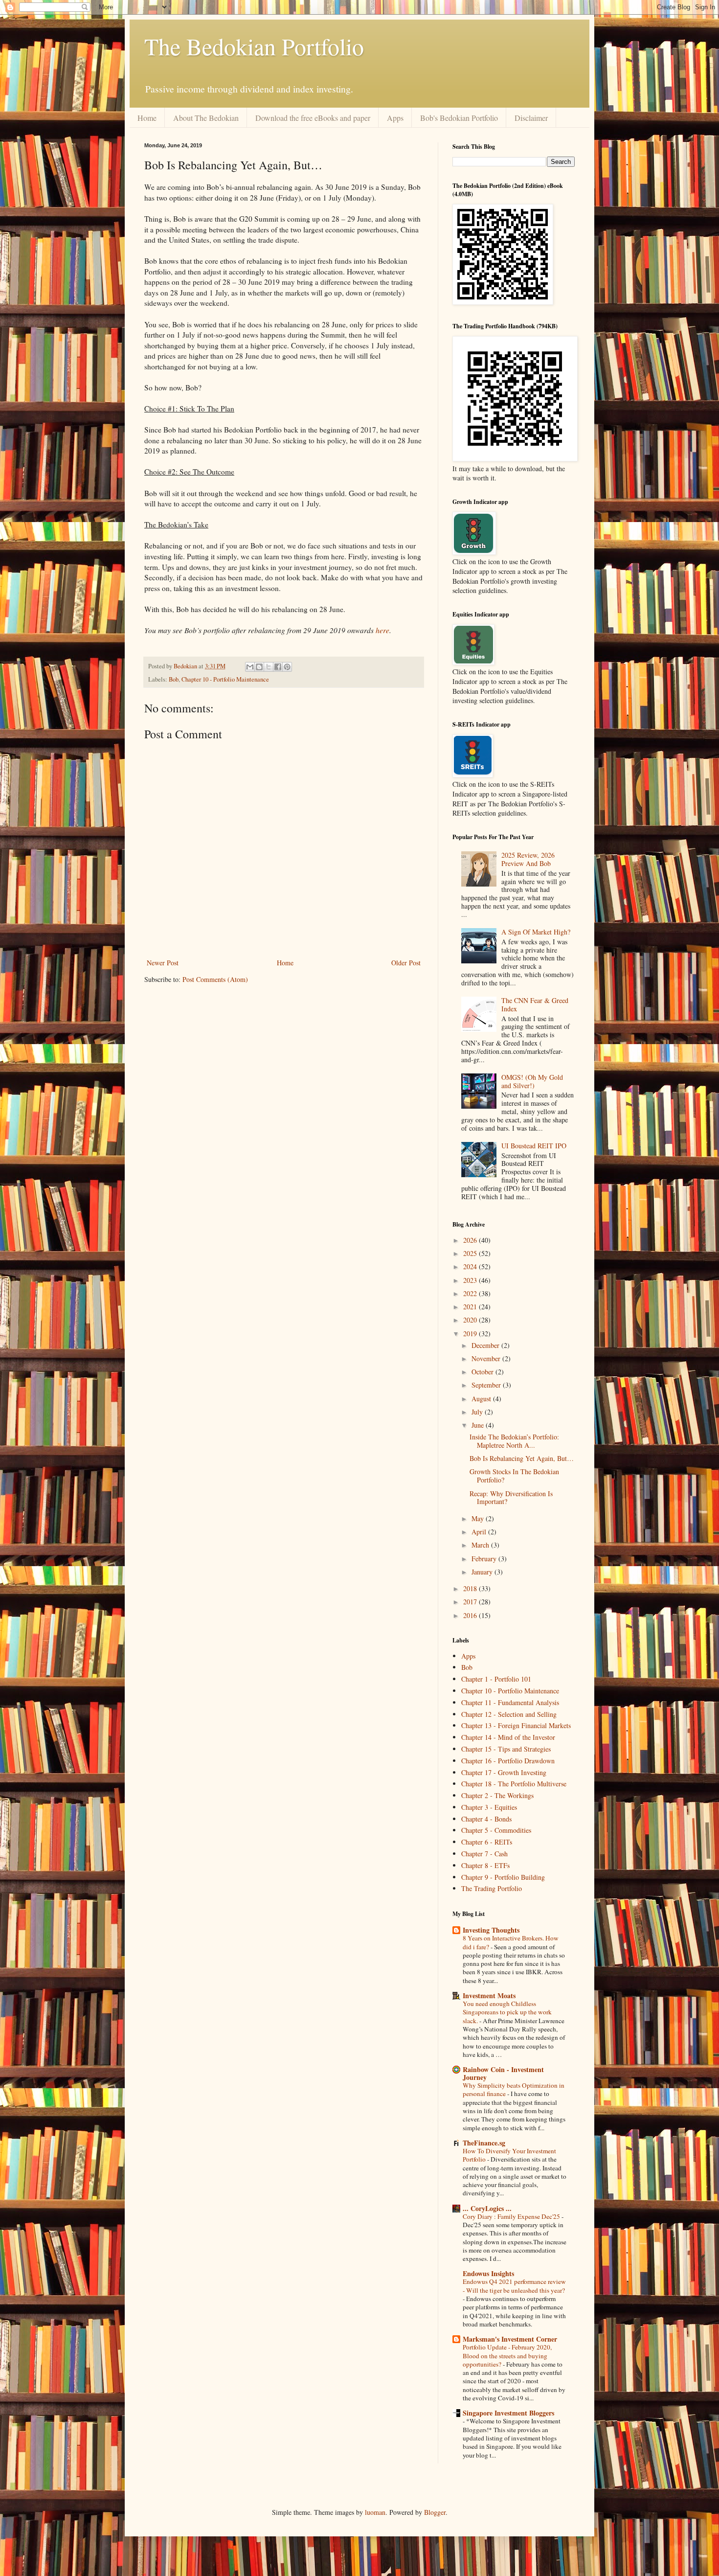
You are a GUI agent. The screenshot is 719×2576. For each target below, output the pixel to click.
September (487, 1385)
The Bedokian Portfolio (254, 46)
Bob (174, 679)
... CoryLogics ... (487, 2208)
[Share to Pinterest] (287, 667)
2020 (471, 1320)
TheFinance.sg (484, 2143)
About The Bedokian (206, 118)
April (480, 1532)
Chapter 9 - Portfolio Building (503, 1877)
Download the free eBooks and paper (313, 118)
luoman (375, 2512)
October (483, 1372)
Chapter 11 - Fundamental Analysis (510, 1702)
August (482, 1399)
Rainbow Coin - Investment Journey (503, 2073)
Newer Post (163, 963)
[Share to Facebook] (278, 667)
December (486, 1345)
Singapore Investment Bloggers (508, 2413)
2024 (471, 1266)
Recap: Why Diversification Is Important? (511, 1498)
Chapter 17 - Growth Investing (504, 1772)
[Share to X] (269, 667)
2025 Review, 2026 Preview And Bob (528, 859)
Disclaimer (531, 118)
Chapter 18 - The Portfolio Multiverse (514, 1784)
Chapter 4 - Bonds (486, 1819)
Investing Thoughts (491, 1930)
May (479, 1518)
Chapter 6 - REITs (487, 1842)
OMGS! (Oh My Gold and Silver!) (532, 1081)
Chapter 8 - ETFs (485, 1865)
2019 (471, 1334)
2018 (471, 1588)
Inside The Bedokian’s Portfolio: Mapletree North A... (514, 1441)
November (487, 1358)
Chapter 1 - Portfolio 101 (496, 1679)
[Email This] (250, 667)
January (483, 1572)
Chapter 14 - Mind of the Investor (508, 1737)
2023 (471, 1280)
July (478, 1412)
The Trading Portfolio (492, 1888)
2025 (471, 1253)
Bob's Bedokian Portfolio (459, 118)
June (479, 1425)
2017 (471, 1602)
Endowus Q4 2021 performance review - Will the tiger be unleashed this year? (514, 2286)
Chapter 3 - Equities (489, 1807)
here (382, 630)
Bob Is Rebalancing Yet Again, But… (522, 1458)
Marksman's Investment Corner (510, 2339)
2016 (471, 1615)
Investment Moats (489, 1995)
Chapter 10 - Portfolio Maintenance (225, 679)
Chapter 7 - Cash (484, 1854)
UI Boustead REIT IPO (534, 1146)
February (485, 1559)
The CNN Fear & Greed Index (535, 1004)
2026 (471, 1240)
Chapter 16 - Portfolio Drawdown (508, 1761)
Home (147, 118)
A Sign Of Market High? (536, 932)
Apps (395, 118)
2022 (471, 1293)
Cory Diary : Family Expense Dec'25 (512, 2216)
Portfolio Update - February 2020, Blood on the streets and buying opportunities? (507, 2356)
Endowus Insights (488, 2273)
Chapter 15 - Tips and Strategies (506, 1749)
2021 (471, 1307)
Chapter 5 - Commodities (496, 1830)
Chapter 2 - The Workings (497, 1795)
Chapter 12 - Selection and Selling (509, 1714)
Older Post (406, 963)
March (481, 1545)
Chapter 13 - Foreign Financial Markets (516, 1725)
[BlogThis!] (259, 667)
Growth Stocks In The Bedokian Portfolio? (514, 1476)
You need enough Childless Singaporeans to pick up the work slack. (507, 2012)
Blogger (435, 2512)
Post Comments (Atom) (215, 979)
